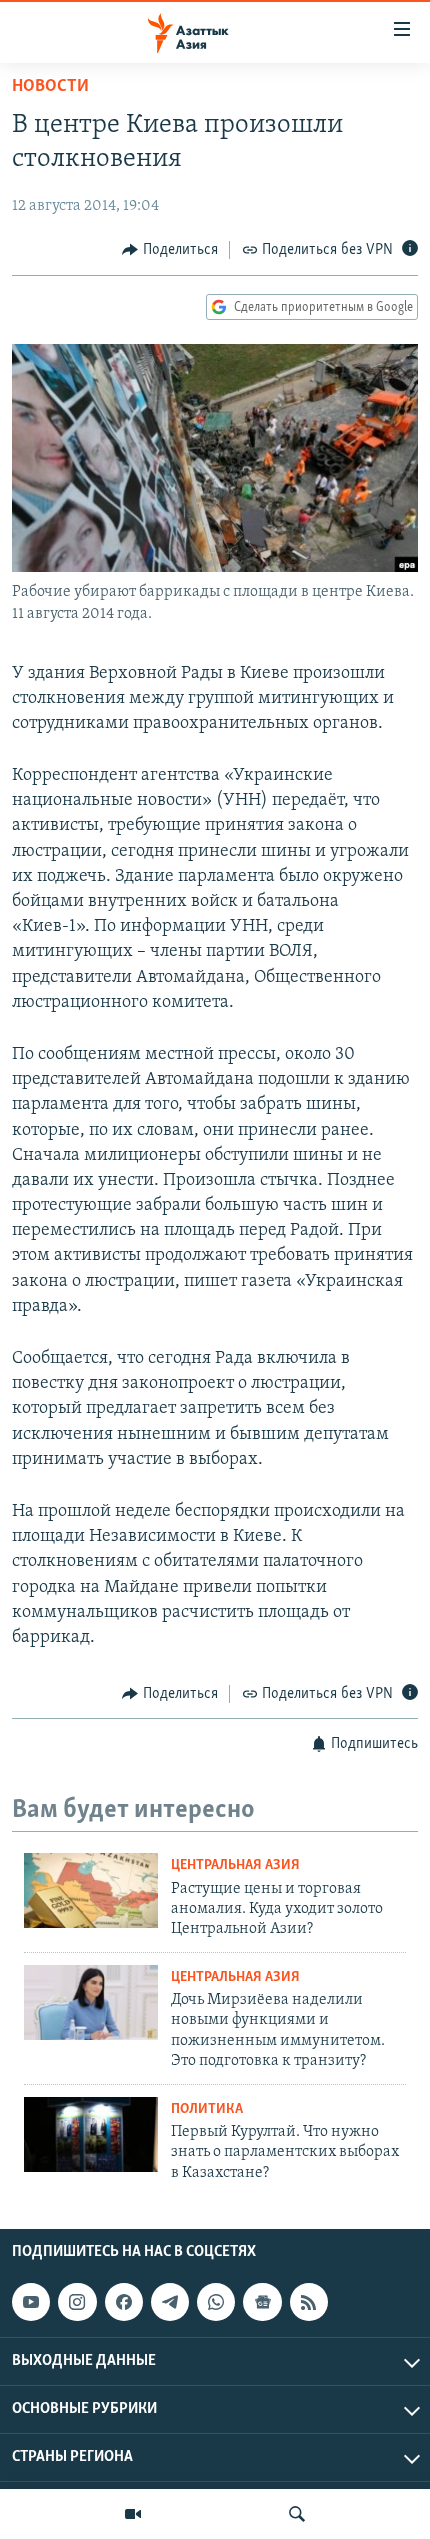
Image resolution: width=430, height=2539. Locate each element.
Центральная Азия (235, 1865)
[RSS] (309, 2302)
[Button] (170, 250)
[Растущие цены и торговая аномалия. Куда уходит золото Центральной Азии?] (91, 1890)
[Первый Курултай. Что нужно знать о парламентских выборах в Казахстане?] (91, 2134)
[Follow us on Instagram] (77, 2302)
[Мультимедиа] (133, 2514)
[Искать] (297, 2514)
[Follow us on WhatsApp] (216, 2302)
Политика (207, 2109)
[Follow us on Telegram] (170, 2302)
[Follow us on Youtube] (31, 2302)
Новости (50, 87)
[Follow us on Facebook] (124, 2302)
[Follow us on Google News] (262, 2302)
